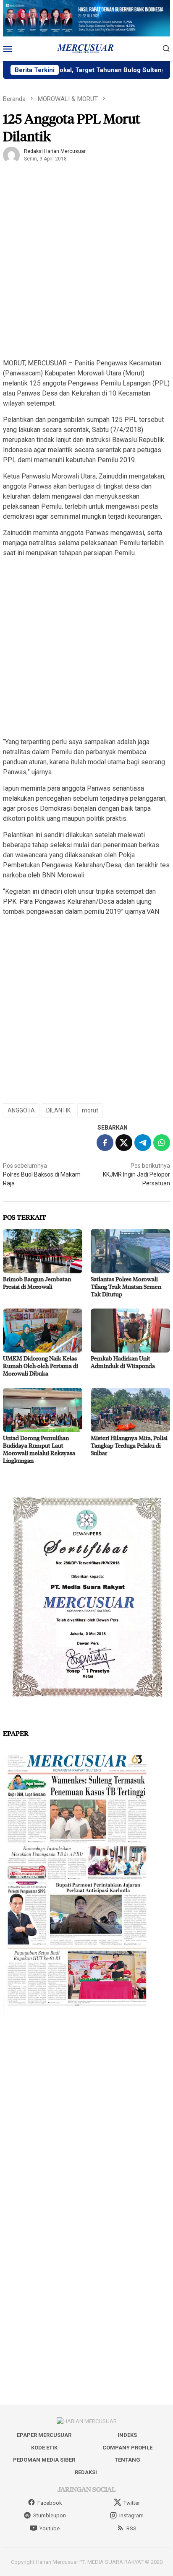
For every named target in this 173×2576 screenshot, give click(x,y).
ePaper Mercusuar (44, 2435)
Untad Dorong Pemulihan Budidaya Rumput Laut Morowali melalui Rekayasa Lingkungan (39, 1449)
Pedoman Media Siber (44, 2460)
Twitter (132, 2503)
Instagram (131, 2515)
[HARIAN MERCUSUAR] (86, 48)
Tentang (127, 2460)
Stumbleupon (50, 2515)
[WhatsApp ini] (162, 1143)
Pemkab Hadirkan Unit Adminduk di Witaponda (123, 1362)
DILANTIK (58, 1110)
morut (90, 1110)
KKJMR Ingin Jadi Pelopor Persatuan (136, 1174)
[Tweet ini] (124, 1143)
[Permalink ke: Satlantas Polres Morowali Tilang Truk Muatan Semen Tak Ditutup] (130, 1251)
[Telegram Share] (143, 1143)
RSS (131, 2528)
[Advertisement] (86, 264)
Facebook (50, 2503)
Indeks (127, 2435)
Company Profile (127, 2448)
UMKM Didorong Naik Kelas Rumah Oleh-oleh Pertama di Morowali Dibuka (41, 1366)
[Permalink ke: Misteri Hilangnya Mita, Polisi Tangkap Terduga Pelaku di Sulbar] (130, 1410)
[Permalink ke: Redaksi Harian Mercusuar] (11, 155)
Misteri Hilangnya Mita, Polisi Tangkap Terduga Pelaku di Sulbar (129, 1445)
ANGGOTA (21, 1110)
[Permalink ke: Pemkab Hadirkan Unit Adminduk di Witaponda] (130, 1331)
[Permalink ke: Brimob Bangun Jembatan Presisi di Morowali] (43, 1251)
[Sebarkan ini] (105, 1143)
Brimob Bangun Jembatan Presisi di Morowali (37, 1283)
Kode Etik (44, 2448)
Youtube (50, 2528)
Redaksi (86, 2472)
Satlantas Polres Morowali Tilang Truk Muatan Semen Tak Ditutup (126, 1287)
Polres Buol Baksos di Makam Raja (42, 1174)
